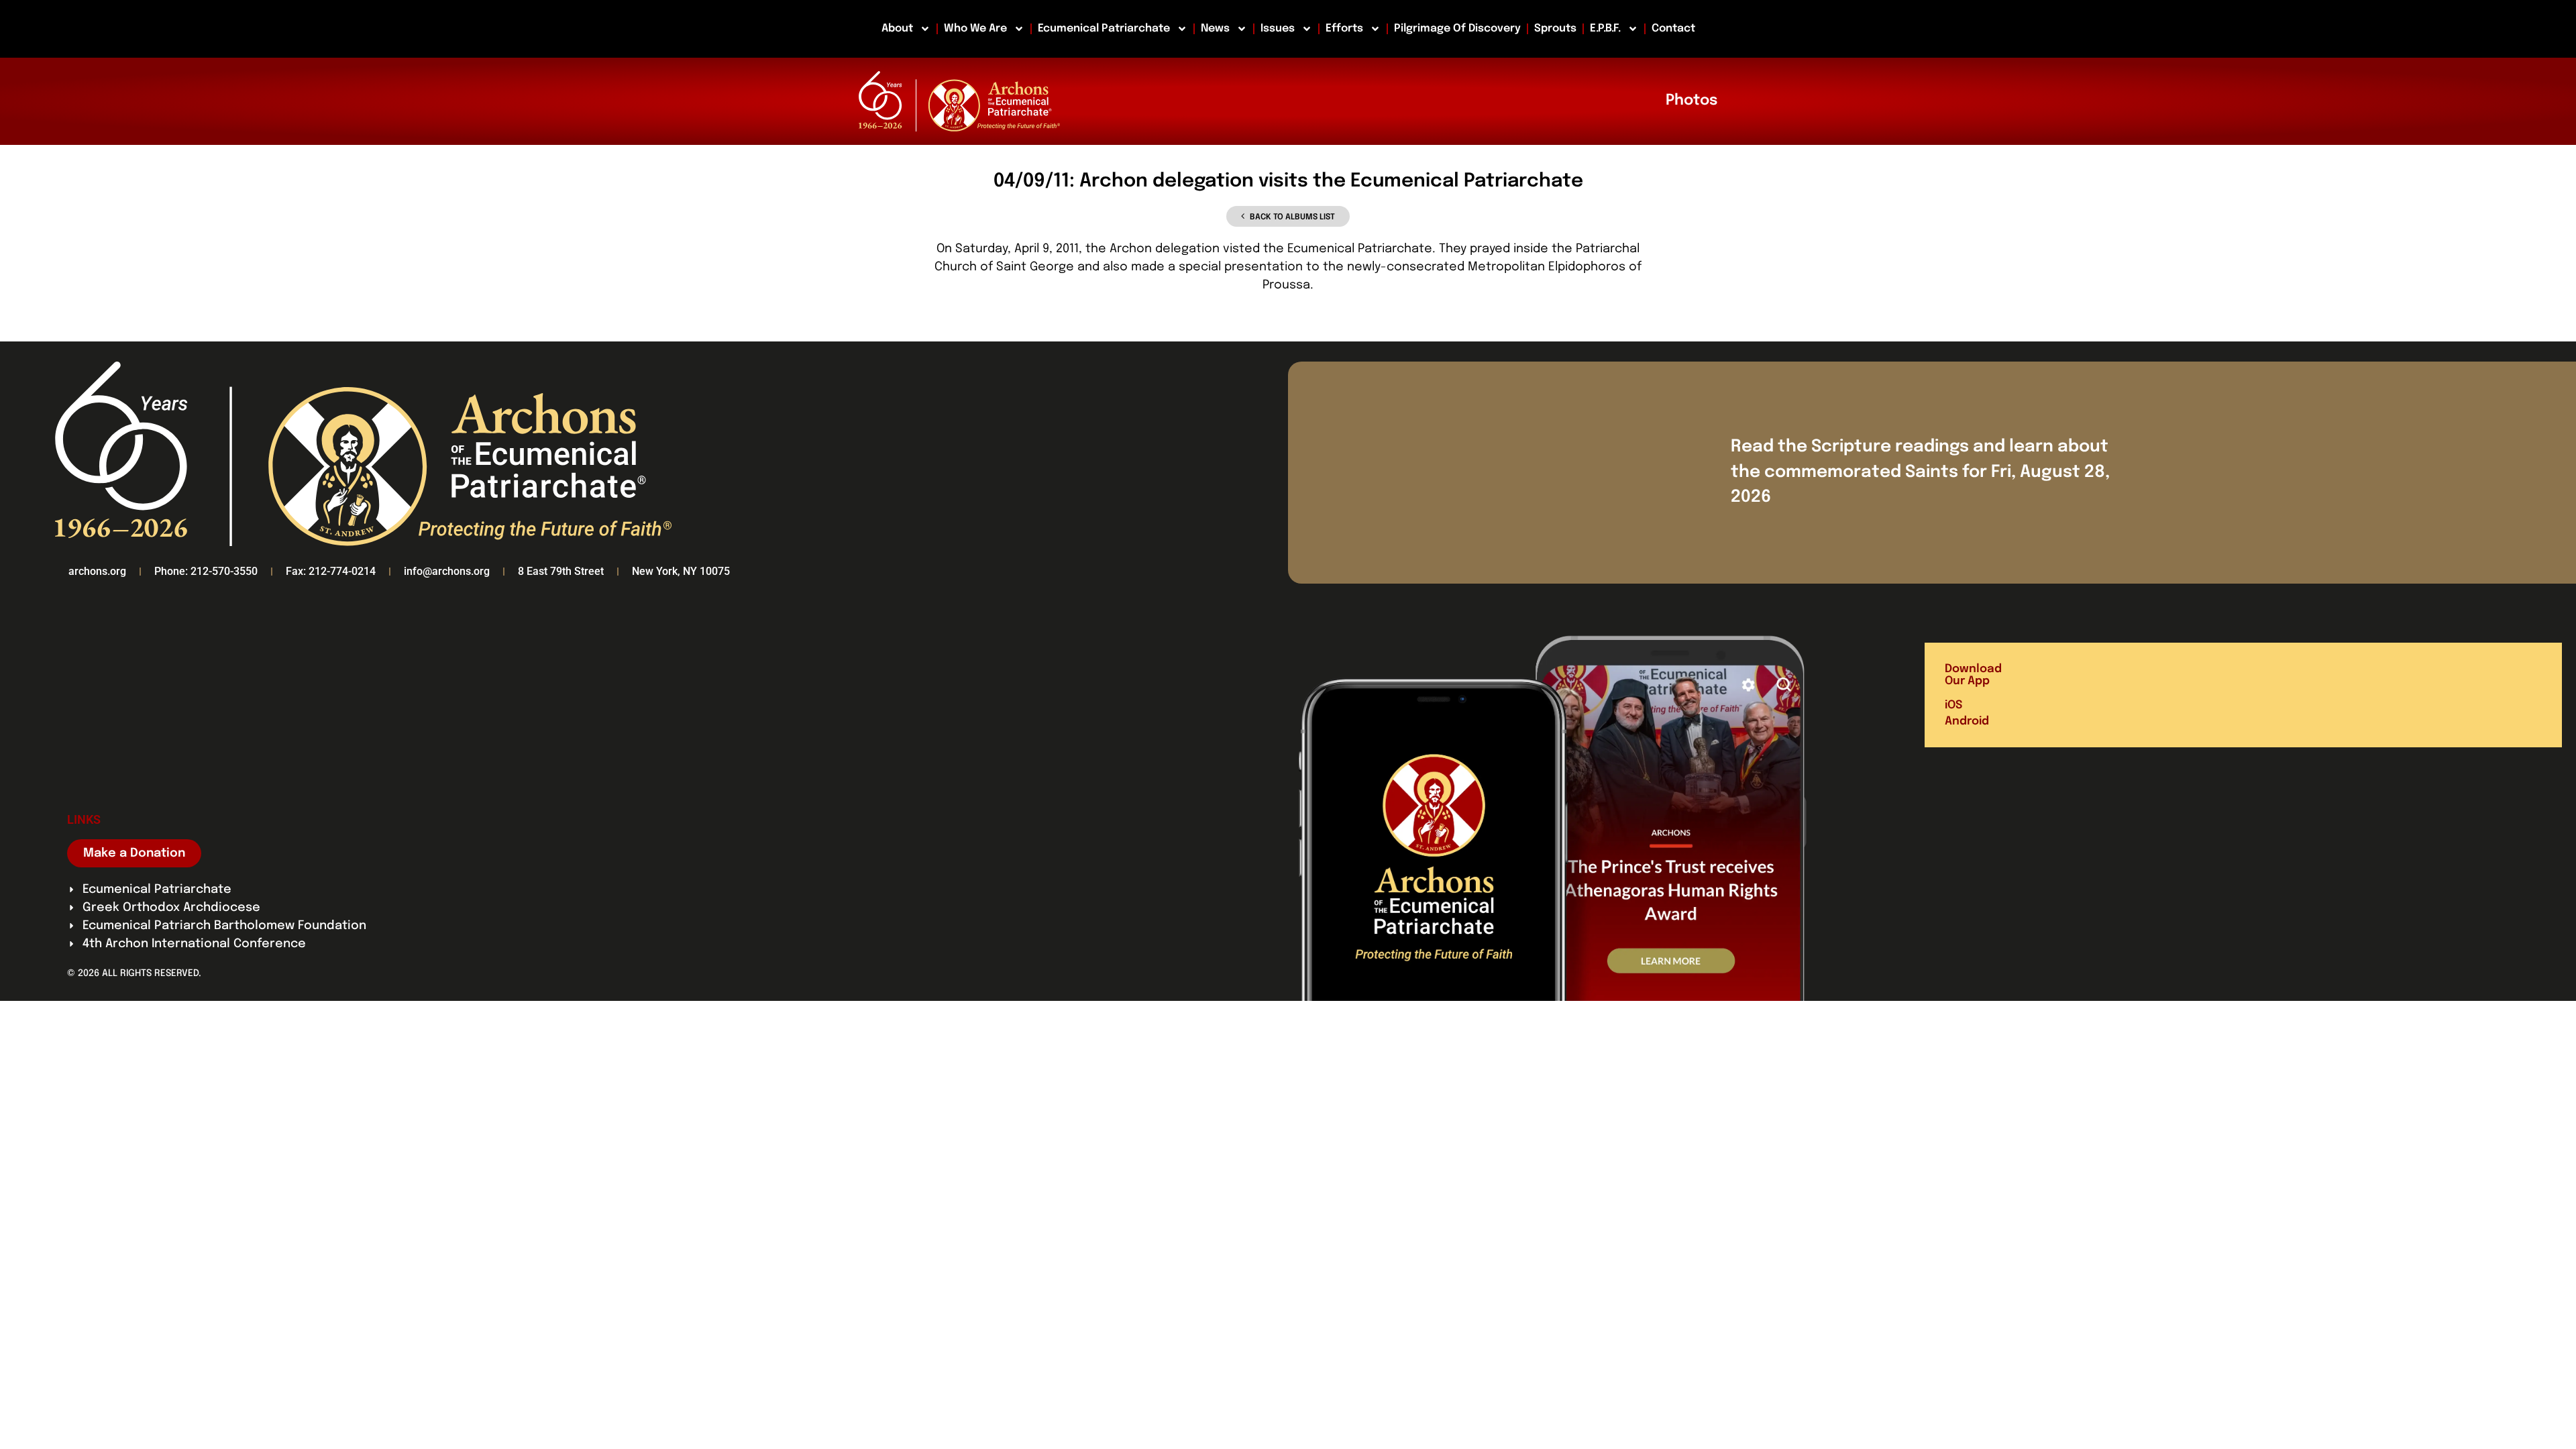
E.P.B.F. (1605, 29)
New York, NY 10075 (681, 571)
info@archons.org (447, 571)
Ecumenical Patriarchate (1104, 29)
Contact (1673, 29)
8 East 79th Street (561, 571)
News (1215, 29)
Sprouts (1555, 29)
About (897, 29)
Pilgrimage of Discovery (1457, 29)
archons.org (97, 571)
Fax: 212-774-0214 (331, 571)
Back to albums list (1292, 217)
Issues (1278, 29)
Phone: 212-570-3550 (206, 571)
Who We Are (975, 29)
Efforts (1344, 29)
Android (1967, 721)
